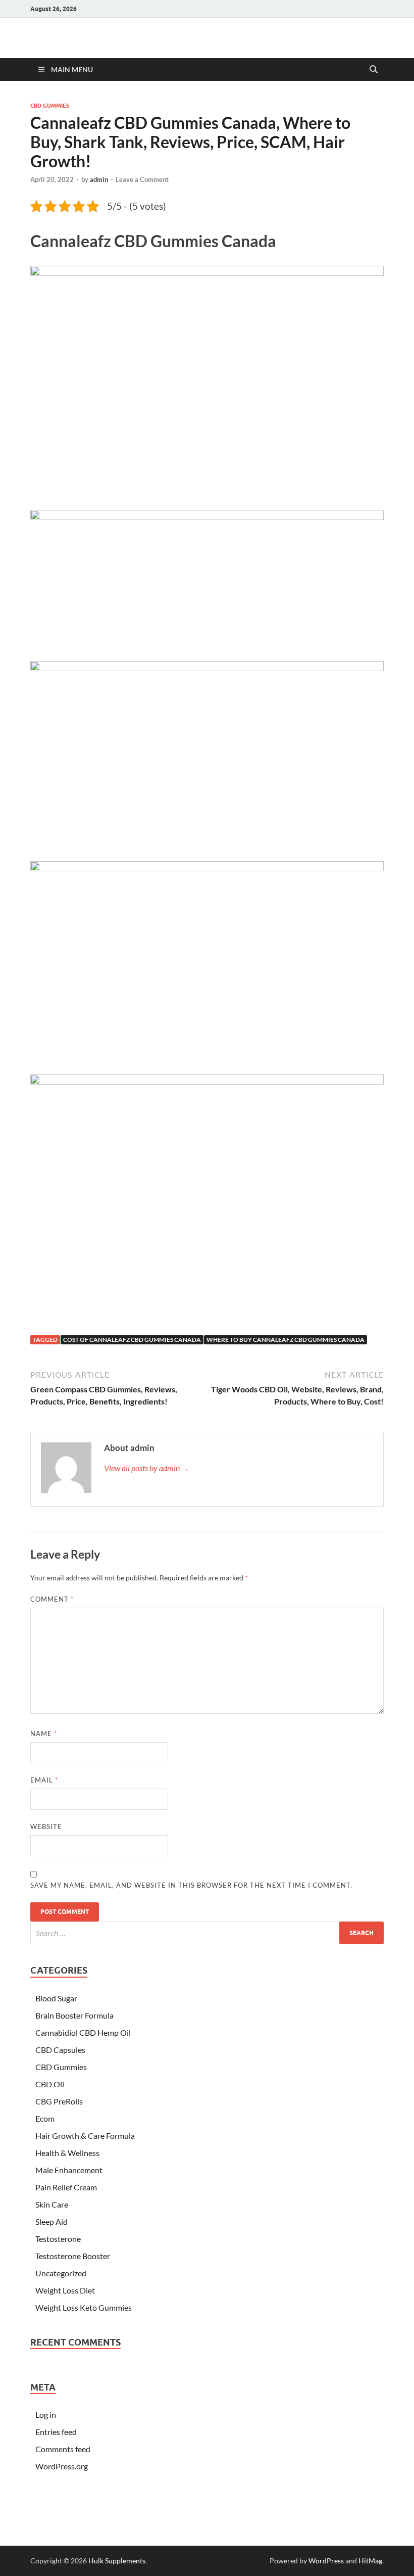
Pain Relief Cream (66, 2187)
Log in (46, 2415)
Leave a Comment (142, 179)
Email (44, 1780)
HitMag (370, 2561)
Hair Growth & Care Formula (85, 2136)
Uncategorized (61, 2273)
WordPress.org (62, 2466)
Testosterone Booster (73, 2256)
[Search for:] (207, 1933)
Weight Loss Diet (65, 2290)
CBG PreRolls (59, 2101)
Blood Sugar (56, 1998)
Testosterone (58, 2239)
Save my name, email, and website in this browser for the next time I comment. (191, 1885)
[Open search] (374, 70)
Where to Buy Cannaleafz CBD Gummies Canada (286, 1340)
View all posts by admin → (147, 1468)
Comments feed (63, 2449)
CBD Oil (50, 2084)
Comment (52, 1599)
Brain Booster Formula (74, 2015)
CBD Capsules (60, 2050)
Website (46, 1826)
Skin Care (52, 2204)
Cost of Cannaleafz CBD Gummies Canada (132, 1340)
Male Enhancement (69, 2170)
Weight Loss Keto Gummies (84, 2307)
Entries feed (56, 2432)
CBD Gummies (50, 106)
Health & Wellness (67, 2153)
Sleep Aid (51, 2221)
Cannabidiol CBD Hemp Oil (83, 2032)
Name (44, 1734)
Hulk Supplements (117, 2561)
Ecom (45, 2118)
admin (99, 179)
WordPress (326, 2561)
